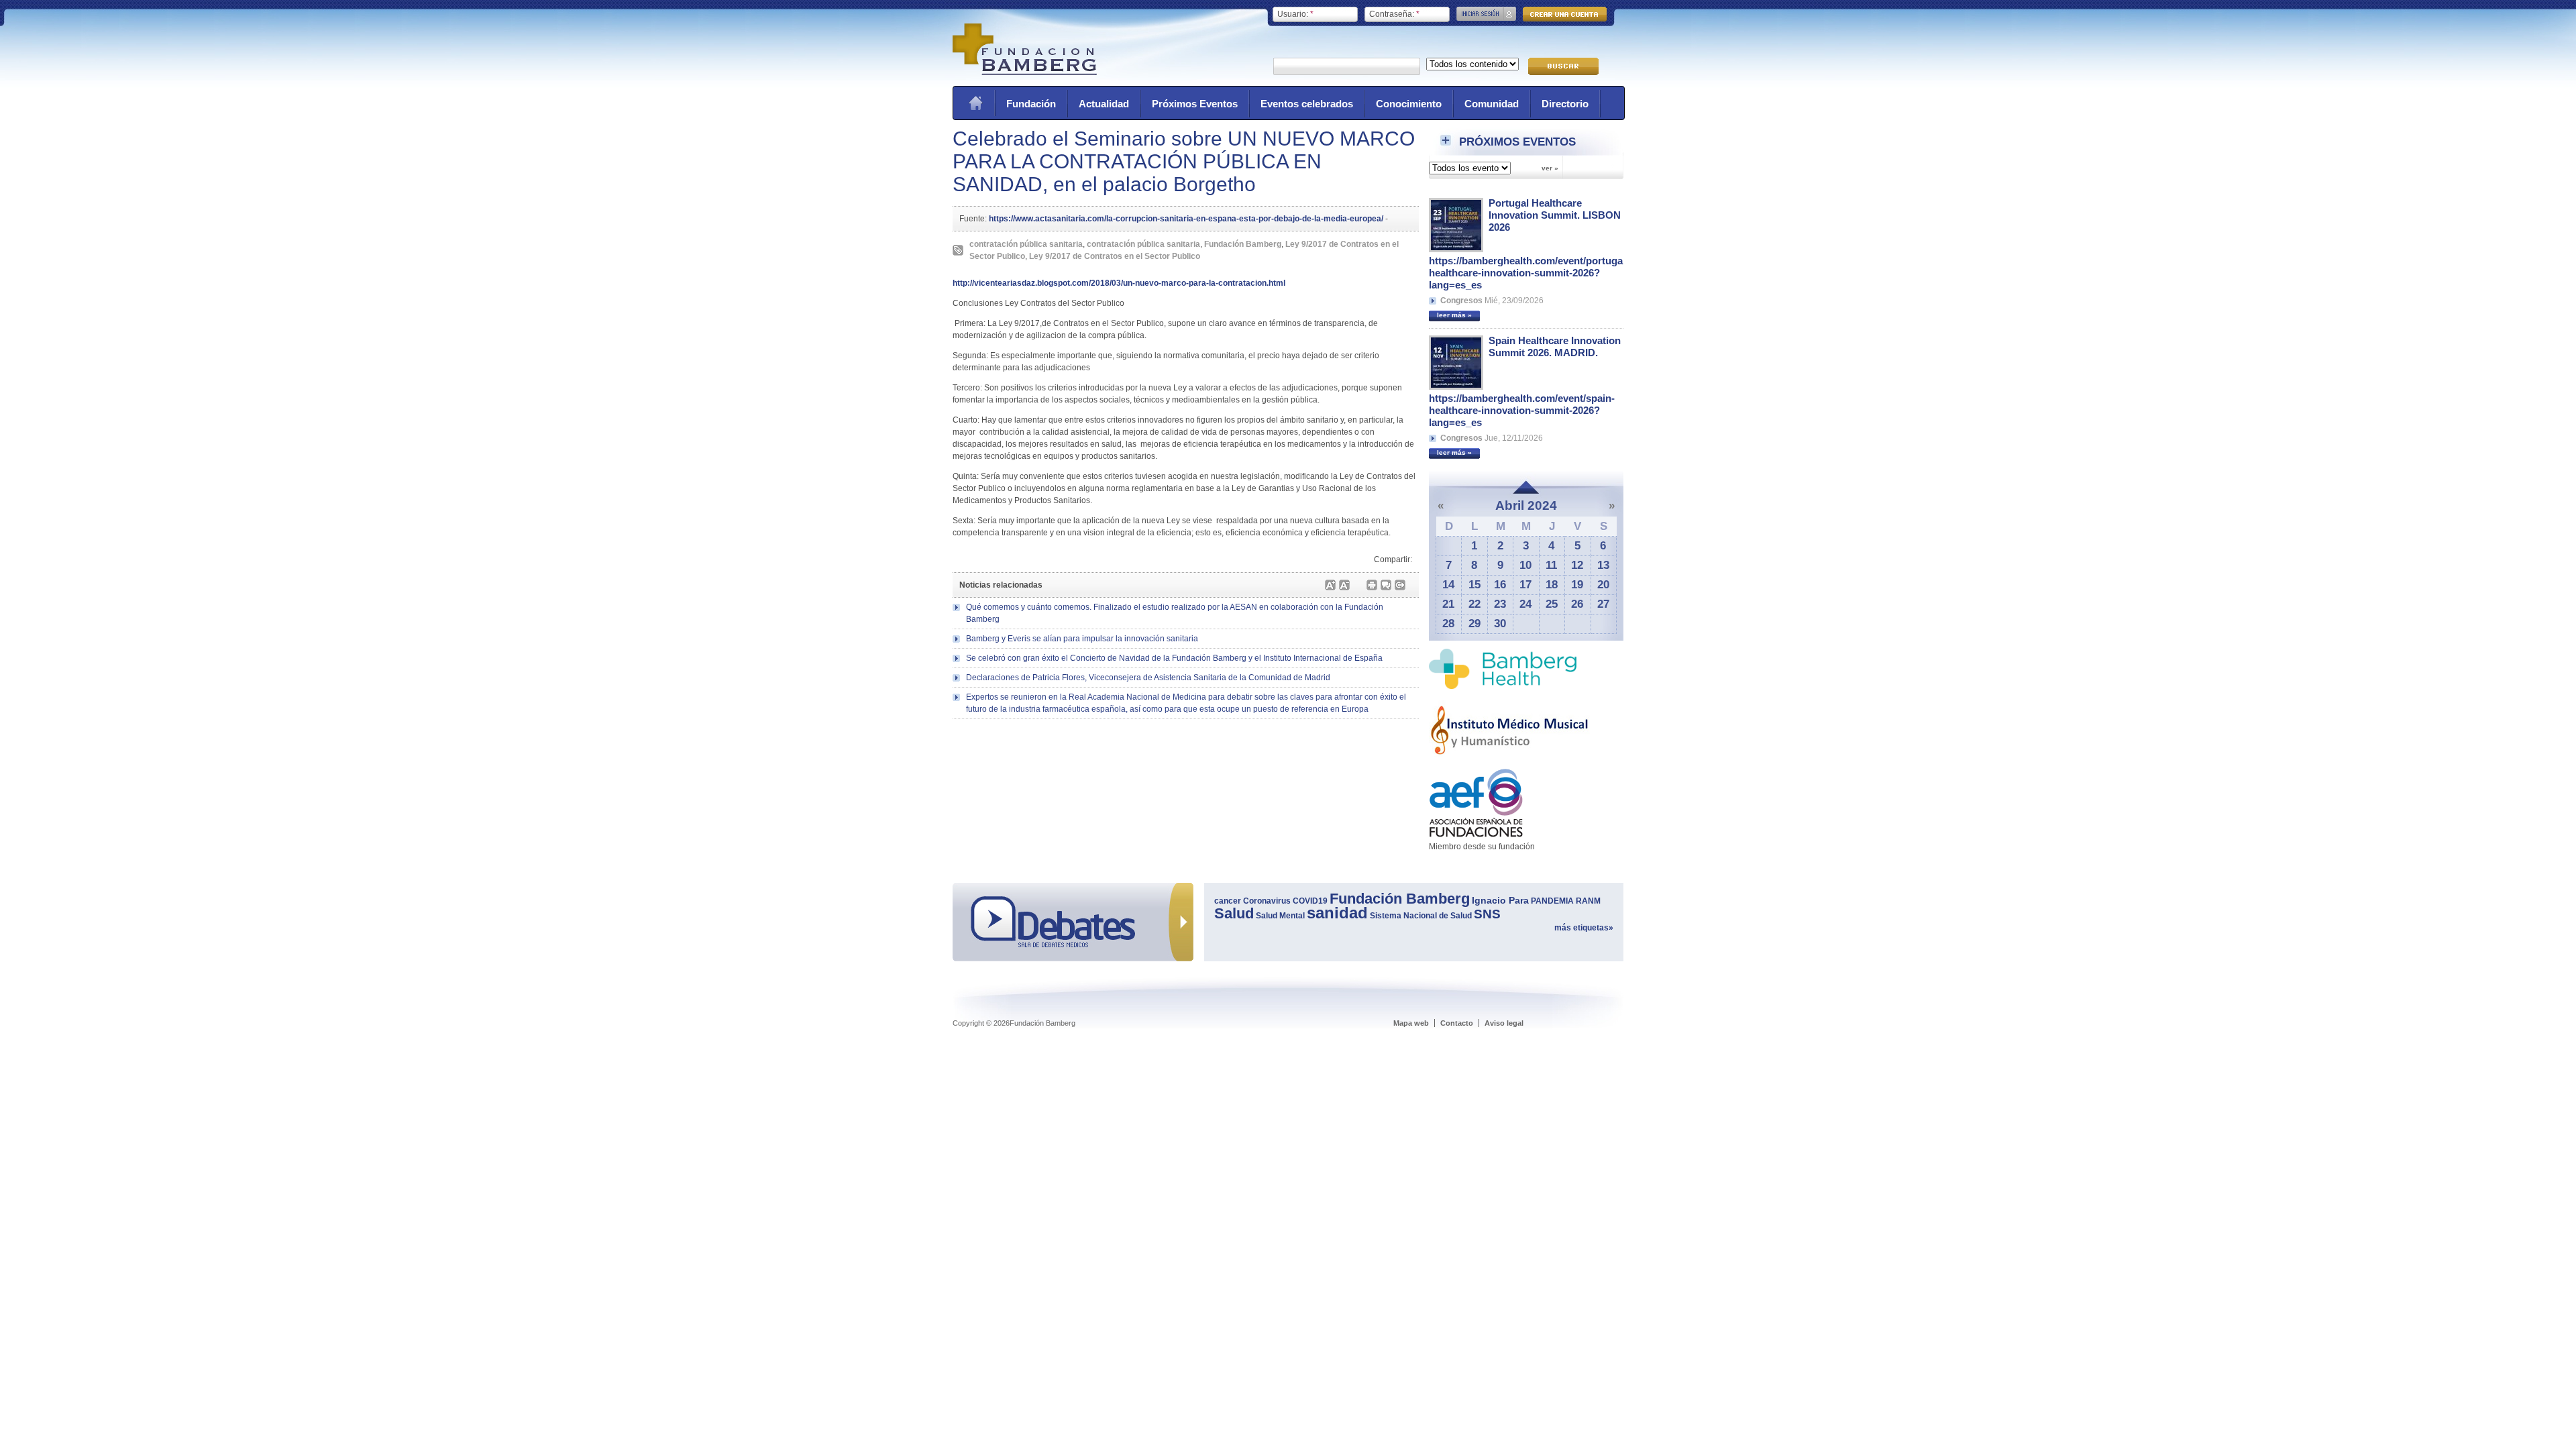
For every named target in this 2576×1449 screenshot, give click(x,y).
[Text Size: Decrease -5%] (1344, 585)
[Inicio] (1025, 72)
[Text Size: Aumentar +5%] (1330, 585)
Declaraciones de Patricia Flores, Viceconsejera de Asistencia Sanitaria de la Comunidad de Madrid (1148, 678)
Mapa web (1411, 1023)
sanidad (1337, 913)
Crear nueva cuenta (1565, 14)
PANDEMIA (1552, 901)
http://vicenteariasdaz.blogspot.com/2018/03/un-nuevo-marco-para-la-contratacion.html (1119, 283)
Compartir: (1393, 559)
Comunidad (1492, 104)
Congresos (1461, 301)
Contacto (1457, 1023)
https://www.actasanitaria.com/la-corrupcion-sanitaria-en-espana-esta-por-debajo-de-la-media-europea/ (1186, 219)
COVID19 (1310, 901)
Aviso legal (1504, 1023)
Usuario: (1295, 14)
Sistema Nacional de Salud (1421, 916)
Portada (975, 103)
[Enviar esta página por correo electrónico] (1386, 585)
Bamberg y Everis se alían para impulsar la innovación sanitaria (1082, 639)
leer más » (1454, 315)
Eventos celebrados (1307, 104)
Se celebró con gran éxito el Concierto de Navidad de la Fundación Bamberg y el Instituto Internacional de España (1174, 658)
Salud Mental (1280, 916)
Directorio (1565, 104)
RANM (1588, 901)
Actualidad (1104, 104)
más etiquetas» (1584, 928)
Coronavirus (1267, 901)
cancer (1228, 901)
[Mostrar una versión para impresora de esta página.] (1372, 585)
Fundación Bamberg (1243, 244)
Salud (1234, 913)
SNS (1487, 914)
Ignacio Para (1500, 900)
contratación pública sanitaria (1026, 244)
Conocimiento (1409, 104)
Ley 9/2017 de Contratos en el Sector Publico (1115, 256)
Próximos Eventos (1195, 104)
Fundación (1031, 104)
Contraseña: (1394, 14)
